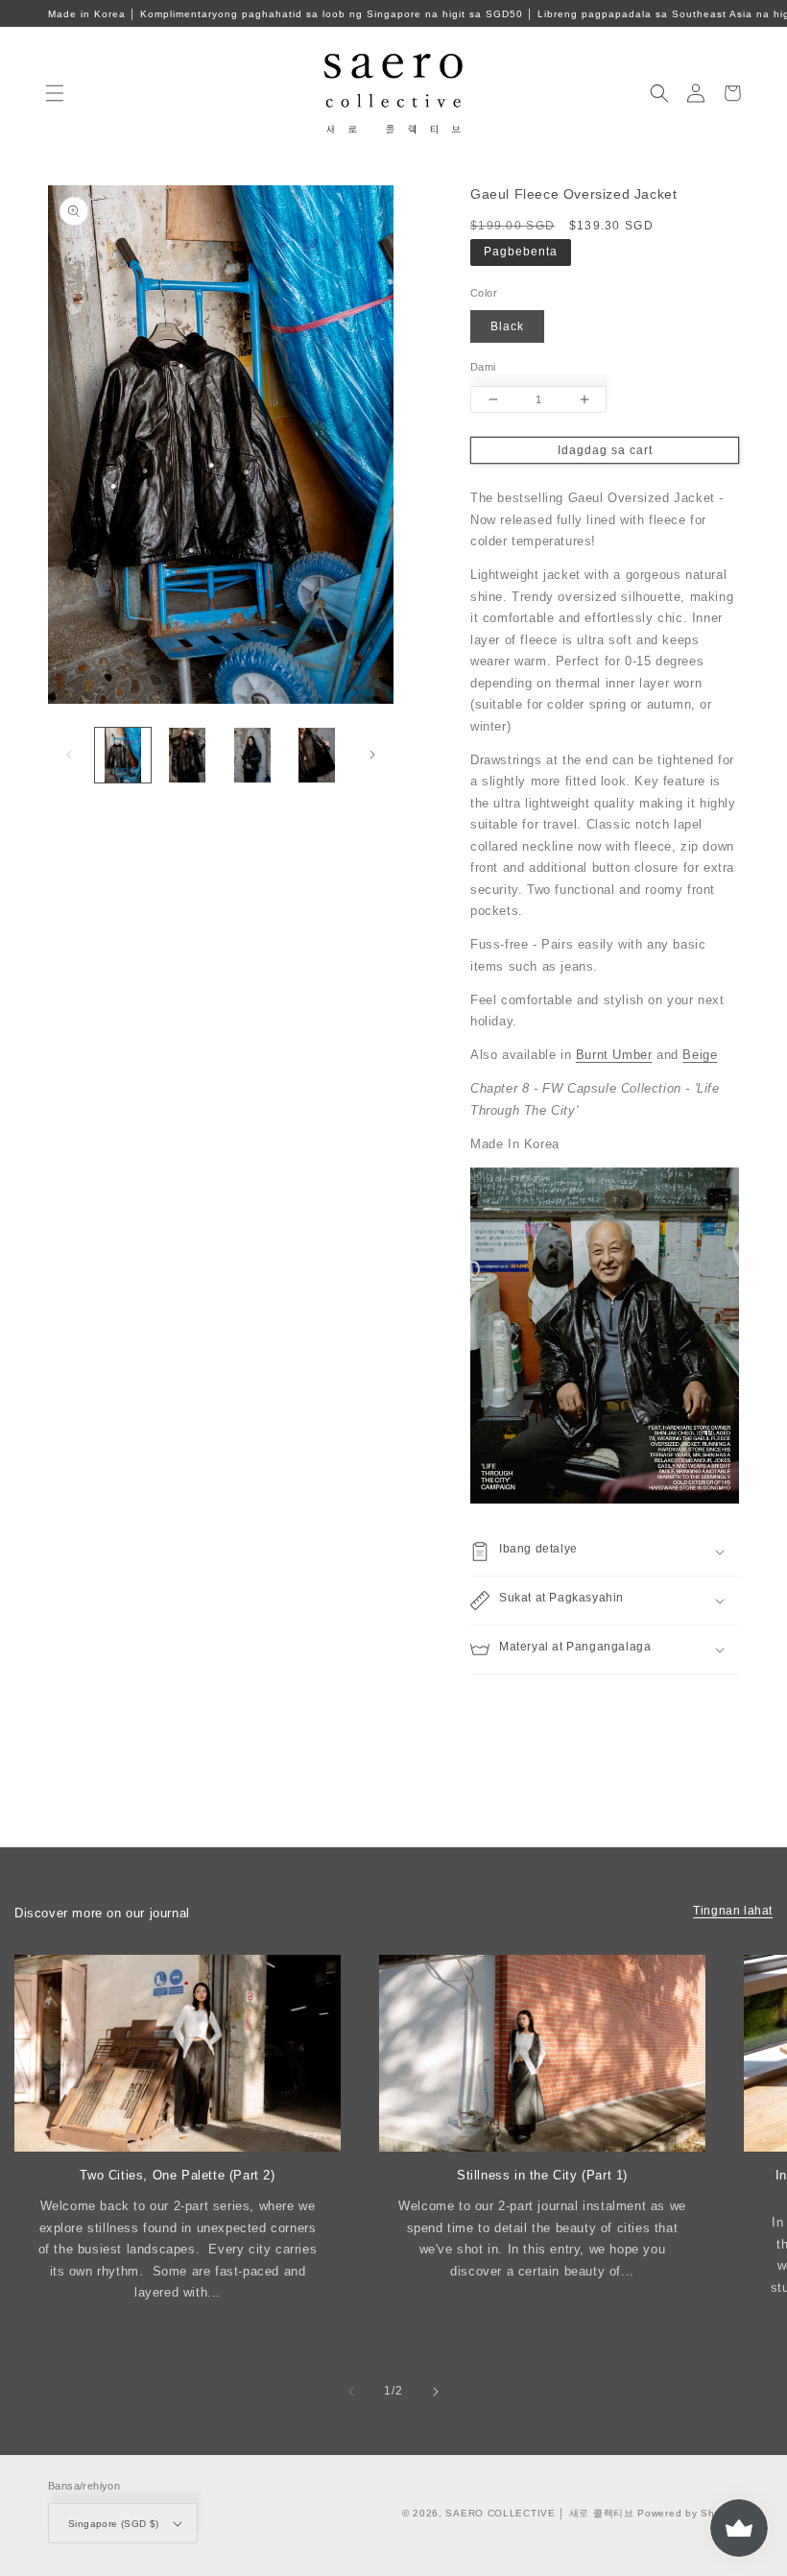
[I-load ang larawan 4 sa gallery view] (318, 756)
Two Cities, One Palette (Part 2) (177, 2175)
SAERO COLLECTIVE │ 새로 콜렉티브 (539, 2513)
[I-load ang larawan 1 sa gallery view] (123, 756)
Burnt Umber (614, 1055)
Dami (483, 367)
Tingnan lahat (733, 1911)
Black (507, 326)
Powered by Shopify (688, 2513)
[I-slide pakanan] (372, 755)
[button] (55, 93)
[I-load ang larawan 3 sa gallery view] (252, 756)
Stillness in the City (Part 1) (542, 2175)
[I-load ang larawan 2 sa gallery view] (188, 756)
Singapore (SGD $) (114, 2524)
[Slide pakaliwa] (69, 755)
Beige (700, 1055)
